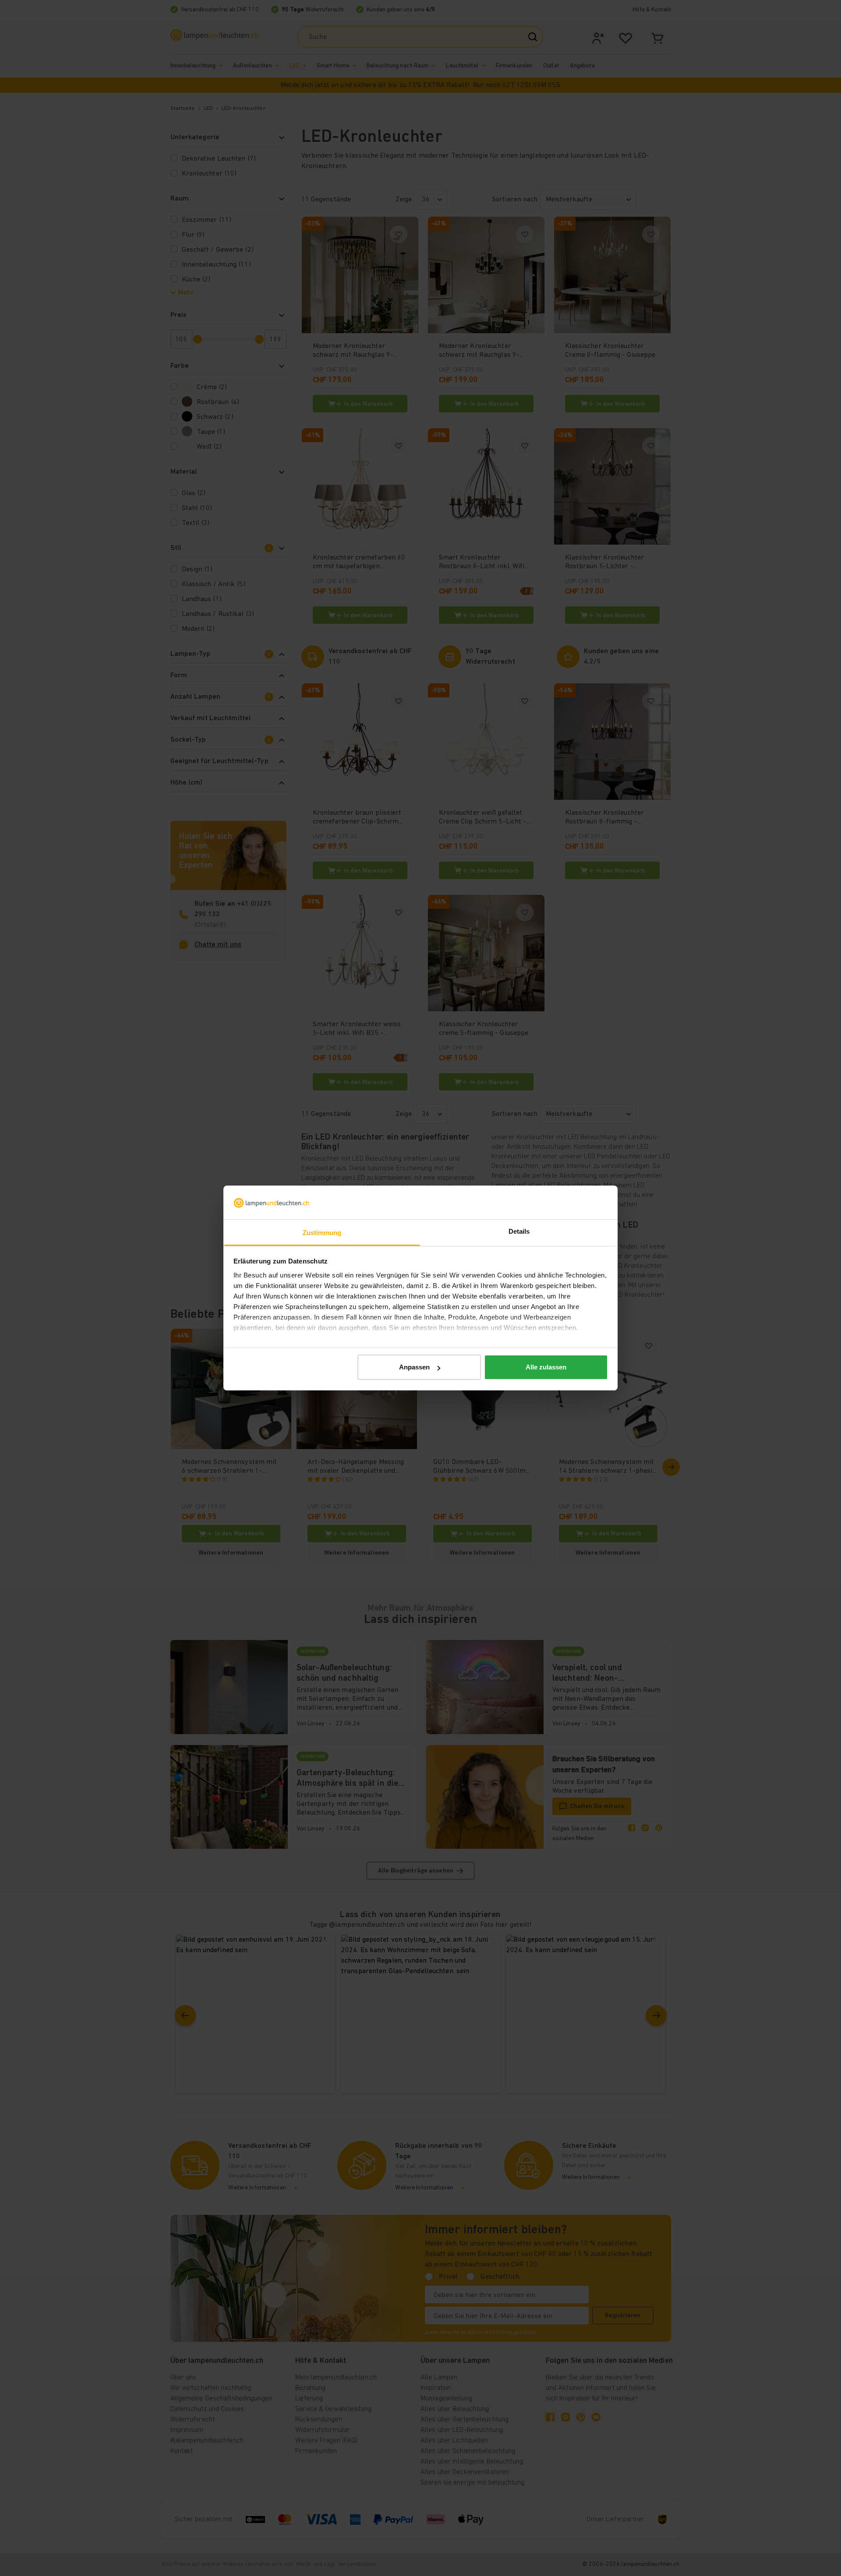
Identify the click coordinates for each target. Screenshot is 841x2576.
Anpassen (414, 1367)
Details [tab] (519, 1231)
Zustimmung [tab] (322, 1233)
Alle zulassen (546, 1367)
